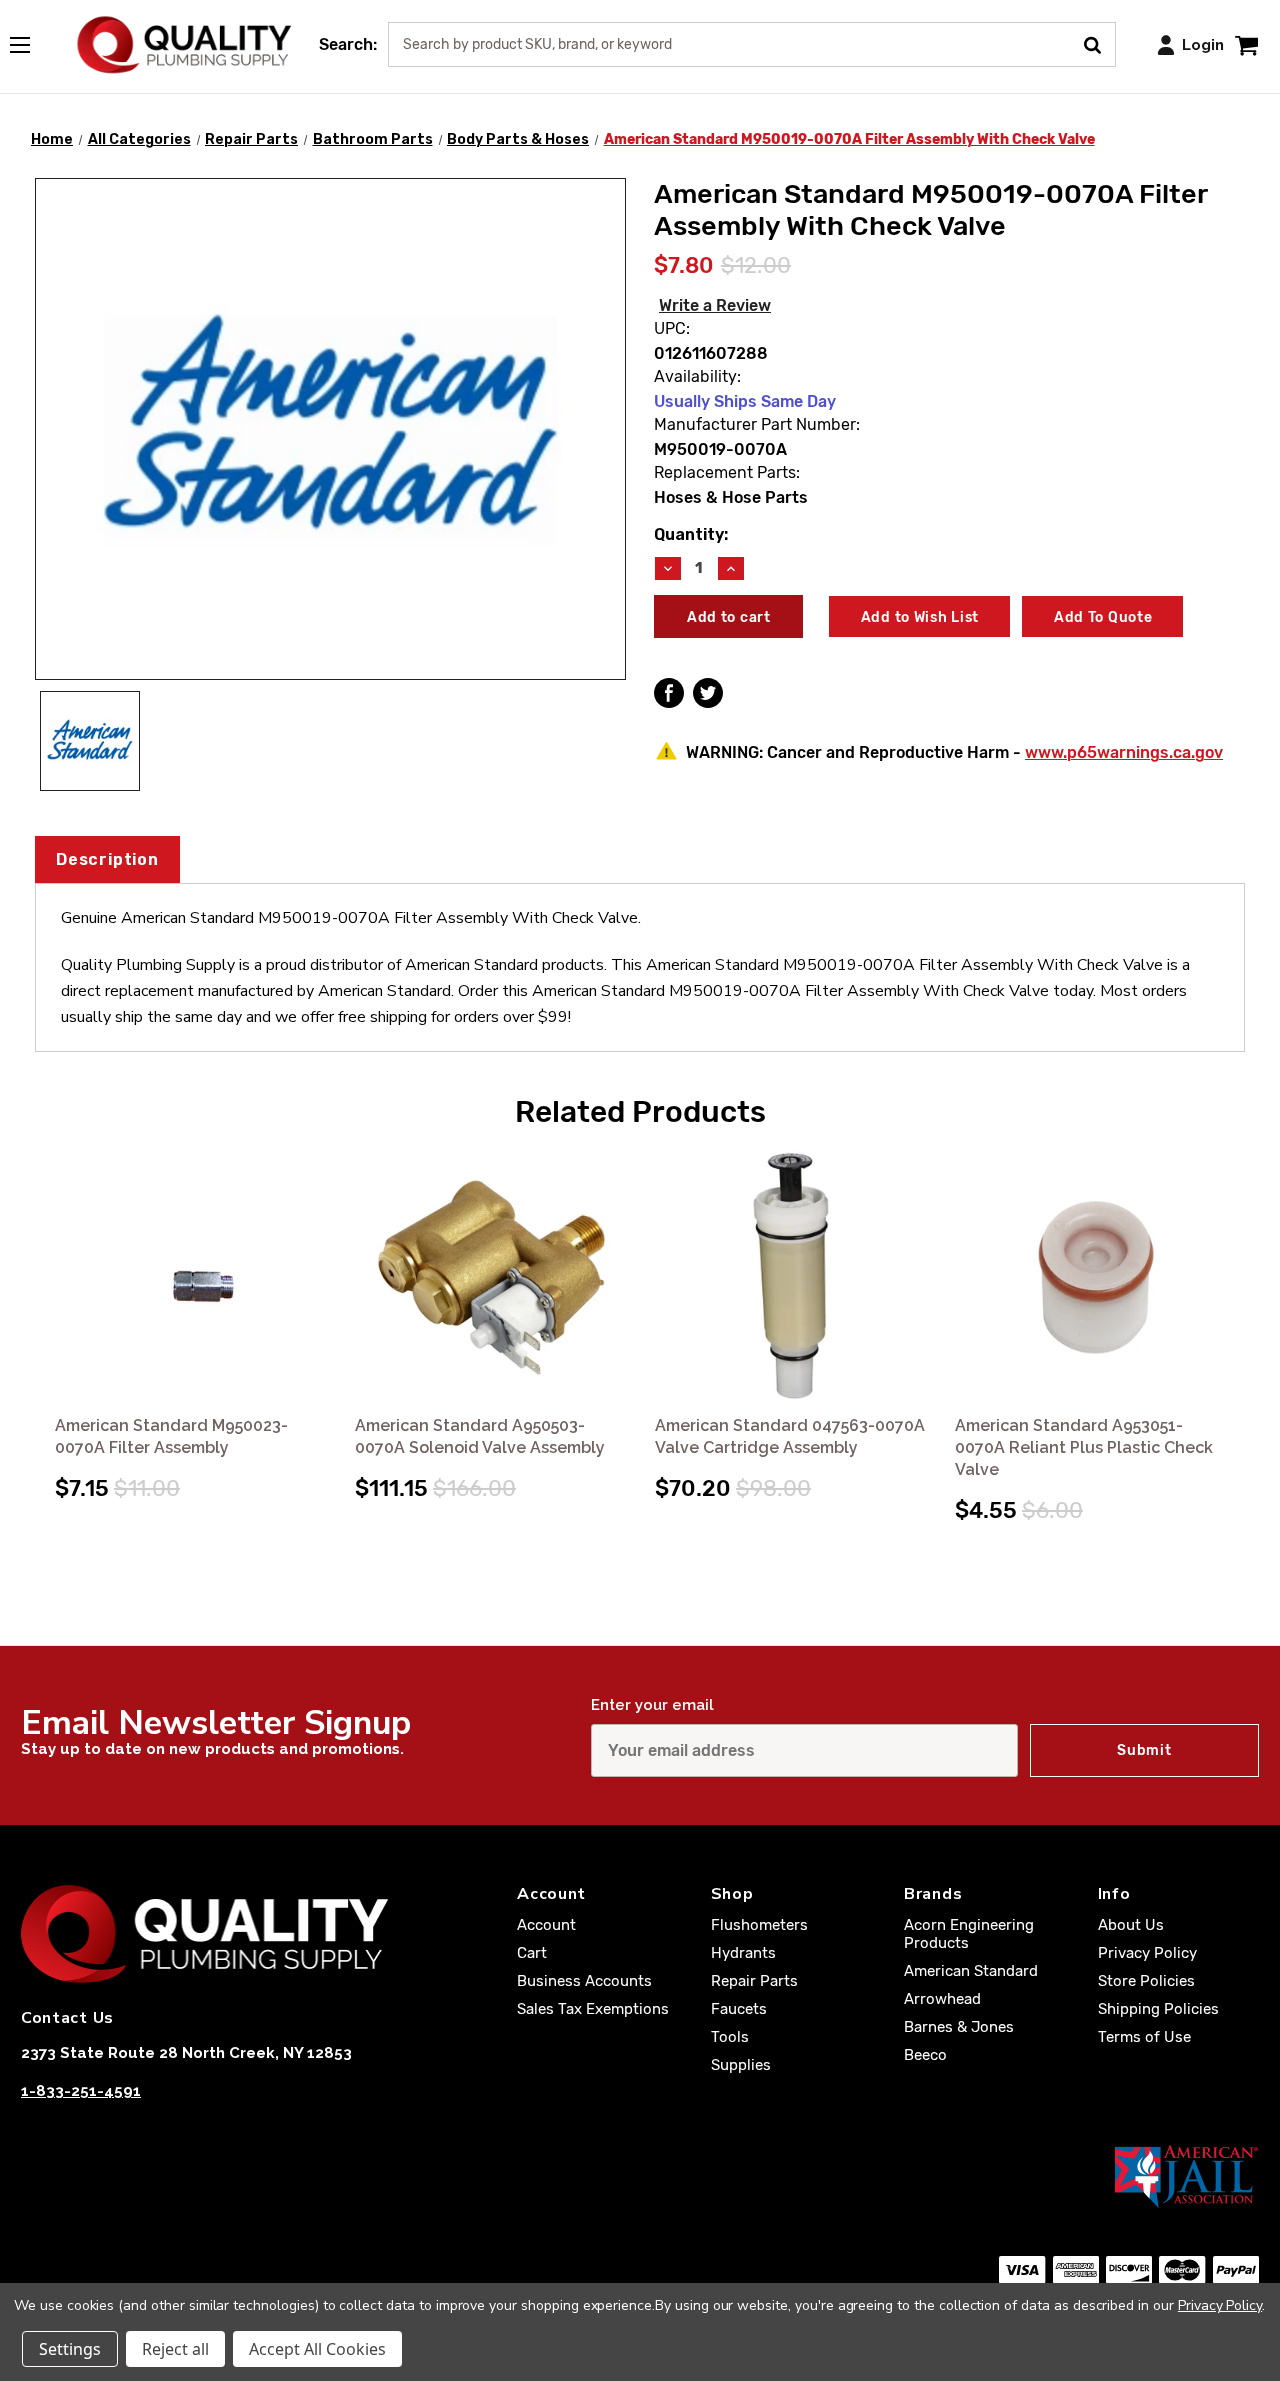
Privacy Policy (1147, 1953)
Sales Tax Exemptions (593, 2009)
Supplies (741, 2065)
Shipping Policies (1158, 2009)
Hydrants (743, 1953)
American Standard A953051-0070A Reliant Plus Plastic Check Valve (1084, 1447)
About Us (1131, 1925)
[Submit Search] (1099, 43)
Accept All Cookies (317, 2349)
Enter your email (652, 1705)
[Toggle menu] (30, 41)
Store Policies (1146, 1981)
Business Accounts (584, 1981)
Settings (70, 2349)
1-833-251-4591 (81, 2091)
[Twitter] (708, 693)
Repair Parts (754, 1981)
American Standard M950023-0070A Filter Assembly (171, 1436)
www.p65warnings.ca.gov (1124, 752)
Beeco (925, 2055)
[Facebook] (669, 693)
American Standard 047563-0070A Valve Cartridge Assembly (790, 1436)
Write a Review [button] (715, 305)
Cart (532, 1953)
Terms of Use (1144, 2037)
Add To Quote (1103, 617)
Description (107, 859)
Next (1241, 1313)
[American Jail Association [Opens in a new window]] (640, 2176)
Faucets (739, 2009)
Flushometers (759, 1925)
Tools (730, 2037)
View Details (191, 1277)
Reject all (175, 2349)
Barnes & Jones (959, 2027)
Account (546, 1925)
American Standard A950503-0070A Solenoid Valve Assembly (480, 1436)
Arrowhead (942, 1999)
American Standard (971, 1971)
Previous (39, 1313)
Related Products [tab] (640, 1112)
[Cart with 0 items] (1246, 44)
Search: (348, 44)
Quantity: (691, 534)
